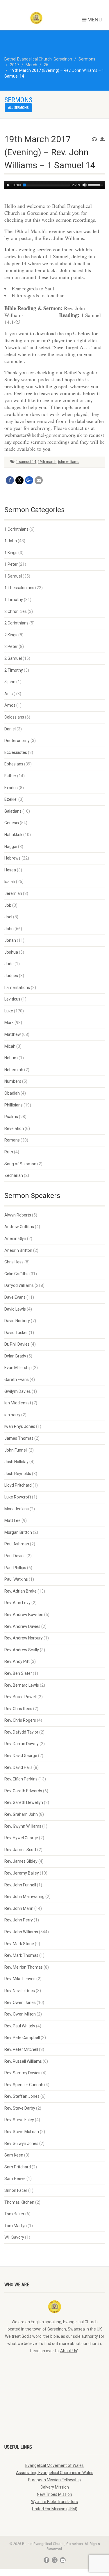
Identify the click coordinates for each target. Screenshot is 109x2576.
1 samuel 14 (26, 462)
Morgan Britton (18, 1532)
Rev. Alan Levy (17, 1603)
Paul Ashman (17, 1544)
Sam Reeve (15, 2179)
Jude (9, 964)
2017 (15, 65)
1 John (11, 541)
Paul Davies (15, 1556)
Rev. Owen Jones (20, 2002)
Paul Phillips (15, 1568)
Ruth (9, 1152)
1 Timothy (14, 600)
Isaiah (10, 882)
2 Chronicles (16, 611)
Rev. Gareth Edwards (23, 1791)
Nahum (11, 1058)
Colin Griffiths (16, 1274)
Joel (8, 917)
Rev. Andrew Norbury (24, 1638)
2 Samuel (13, 658)
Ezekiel (11, 799)
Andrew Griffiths (19, 1227)
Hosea (10, 870)
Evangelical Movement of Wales (54, 2465)
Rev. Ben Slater (18, 1673)
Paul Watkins (16, 1579)
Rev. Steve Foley (19, 2120)
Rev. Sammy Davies (22, 2073)
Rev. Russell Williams (23, 2061)
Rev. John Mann (19, 1908)
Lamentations (17, 987)
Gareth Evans (17, 1379)
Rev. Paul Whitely (20, 2026)
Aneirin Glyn (15, 1238)
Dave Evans (15, 1297)
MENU (94, 20)
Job (8, 905)
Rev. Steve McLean (22, 2132)
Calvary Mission (55, 2487)
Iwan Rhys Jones (20, 1426)
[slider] (97, 184)
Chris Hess (14, 1262)
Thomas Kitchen (19, 2202)
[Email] (39, 480)
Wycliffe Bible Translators (54, 2502)
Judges (11, 976)
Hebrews (12, 858)
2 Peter (11, 646)
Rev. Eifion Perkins (21, 1779)
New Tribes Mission (54, 2494)
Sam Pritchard (18, 2167)
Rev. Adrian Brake (20, 1591)
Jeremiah (13, 893)
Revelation (14, 1128)
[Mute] (85, 185)
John (9, 929)
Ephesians (14, 764)
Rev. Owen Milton (20, 2014)
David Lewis (15, 1309)
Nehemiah (14, 1070)
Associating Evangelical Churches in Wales (55, 2473)
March (31, 65)
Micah (10, 1046)
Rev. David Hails (18, 1767)
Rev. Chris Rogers (20, 1720)
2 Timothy (14, 670)
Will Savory (14, 2237)
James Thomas (19, 1438)
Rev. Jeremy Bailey (22, 1873)
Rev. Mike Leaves (20, 1979)
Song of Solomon (20, 1164)
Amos (10, 705)
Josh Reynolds (18, 1474)
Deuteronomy (17, 741)
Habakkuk (13, 835)
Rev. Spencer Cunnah (24, 2085)
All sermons (18, 108)
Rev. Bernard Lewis (22, 1685)
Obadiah (12, 1093)
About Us (69, 2351)
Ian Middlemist (18, 1403)
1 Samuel (13, 576)
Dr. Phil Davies (17, 1344)
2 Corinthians (16, 623)
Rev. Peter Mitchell (21, 2049)
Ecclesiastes (16, 752)
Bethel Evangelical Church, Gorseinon (38, 59)
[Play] (8, 185)
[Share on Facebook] (10, 480)
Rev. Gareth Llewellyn (24, 1802)
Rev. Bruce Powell (20, 1697)
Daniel (10, 729)
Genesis (12, 823)
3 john (10, 682)
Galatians (13, 811)
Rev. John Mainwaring (24, 1897)
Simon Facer (16, 2190)
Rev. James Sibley (21, 1861)
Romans (12, 1140)
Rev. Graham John (21, 1814)
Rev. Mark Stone (19, 1944)
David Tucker (16, 1333)
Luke (9, 1011)
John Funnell (16, 1450)
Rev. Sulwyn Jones (21, 2143)
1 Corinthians (16, 529)
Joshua (11, 952)
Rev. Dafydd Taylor (21, 1732)
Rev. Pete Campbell (22, 2038)
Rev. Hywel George (21, 1838)
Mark (9, 1023)
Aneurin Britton (18, 1250)
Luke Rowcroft (18, 1497)
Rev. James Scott (20, 1850)
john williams (69, 462)
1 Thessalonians (19, 588)
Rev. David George (21, 1756)
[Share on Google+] (29, 480)
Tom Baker (14, 2214)
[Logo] (36, 18)
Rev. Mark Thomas (21, 1955)
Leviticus (12, 999)
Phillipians (14, 1105)
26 (46, 65)
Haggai (11, 847)
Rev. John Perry (19, 1920)
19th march (47, 462)
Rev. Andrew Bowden (24, 1615)
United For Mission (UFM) (55, 2509)
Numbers (13, 1081)
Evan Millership (18, 1368)
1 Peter (11, 564)
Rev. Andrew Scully (22, 1650)
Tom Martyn (16, 2226)
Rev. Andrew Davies (22, 1626)
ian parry (12, 1415)
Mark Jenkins (17, 1509)
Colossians (14, 717)
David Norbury (17, 1321)
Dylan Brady (15, 1356)
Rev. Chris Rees (18, 1709)
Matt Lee (12, 1520)
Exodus (11, 788)
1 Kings (11, 553)
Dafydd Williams (19, 1285)
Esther (10, 776)
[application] (54, 185)
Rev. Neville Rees (20, 1991)
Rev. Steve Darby (20, 2108)
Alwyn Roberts (18, 1215)
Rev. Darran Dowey (22, 1744)
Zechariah (14, 1175)
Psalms (11, 1117)
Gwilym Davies (18, 1391)
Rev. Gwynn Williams (23, 1826)
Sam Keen (14, 2155)
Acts (9, 694)
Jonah (10, 940)
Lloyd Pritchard (18, 1485)
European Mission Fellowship (54, 2480)
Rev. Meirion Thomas (24, 1967)
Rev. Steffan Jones (22, 2096)
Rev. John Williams (21, 1932)
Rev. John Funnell (20, 1885)
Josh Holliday (16, 1462)
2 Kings (11, 635)
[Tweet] (19, 480)
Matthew (13, 1034)
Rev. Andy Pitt (17, 1661)
